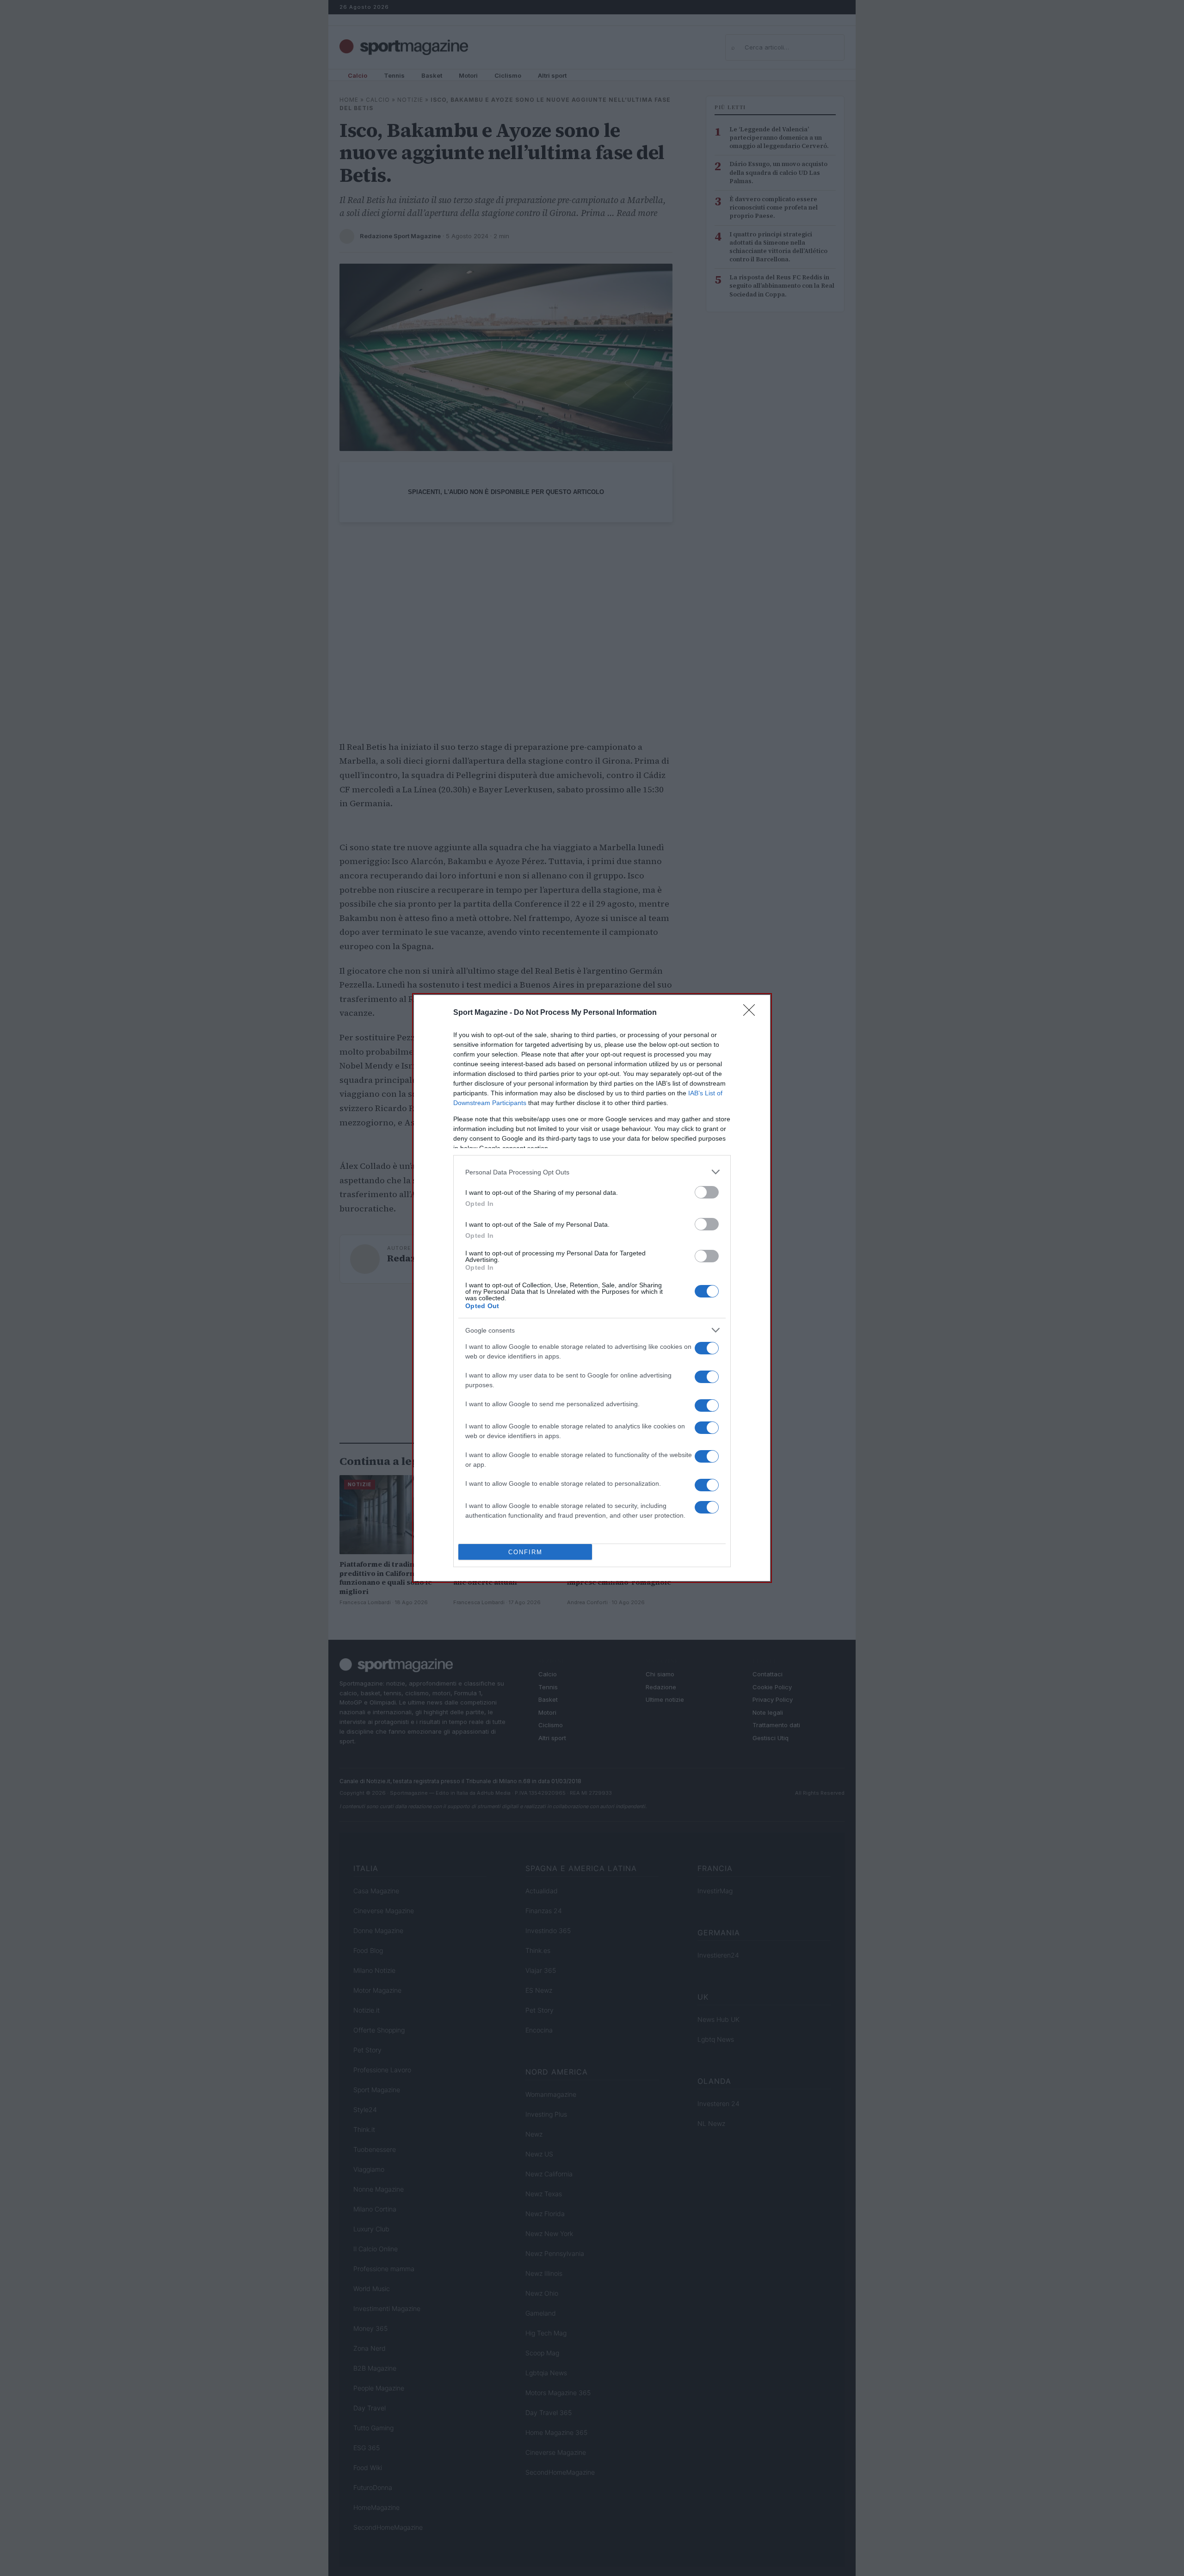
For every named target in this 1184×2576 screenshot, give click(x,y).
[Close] (752, 1013)
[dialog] (592, 1288)
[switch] (707, 1192)
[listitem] (592, 1172)
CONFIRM (525, 1552)
